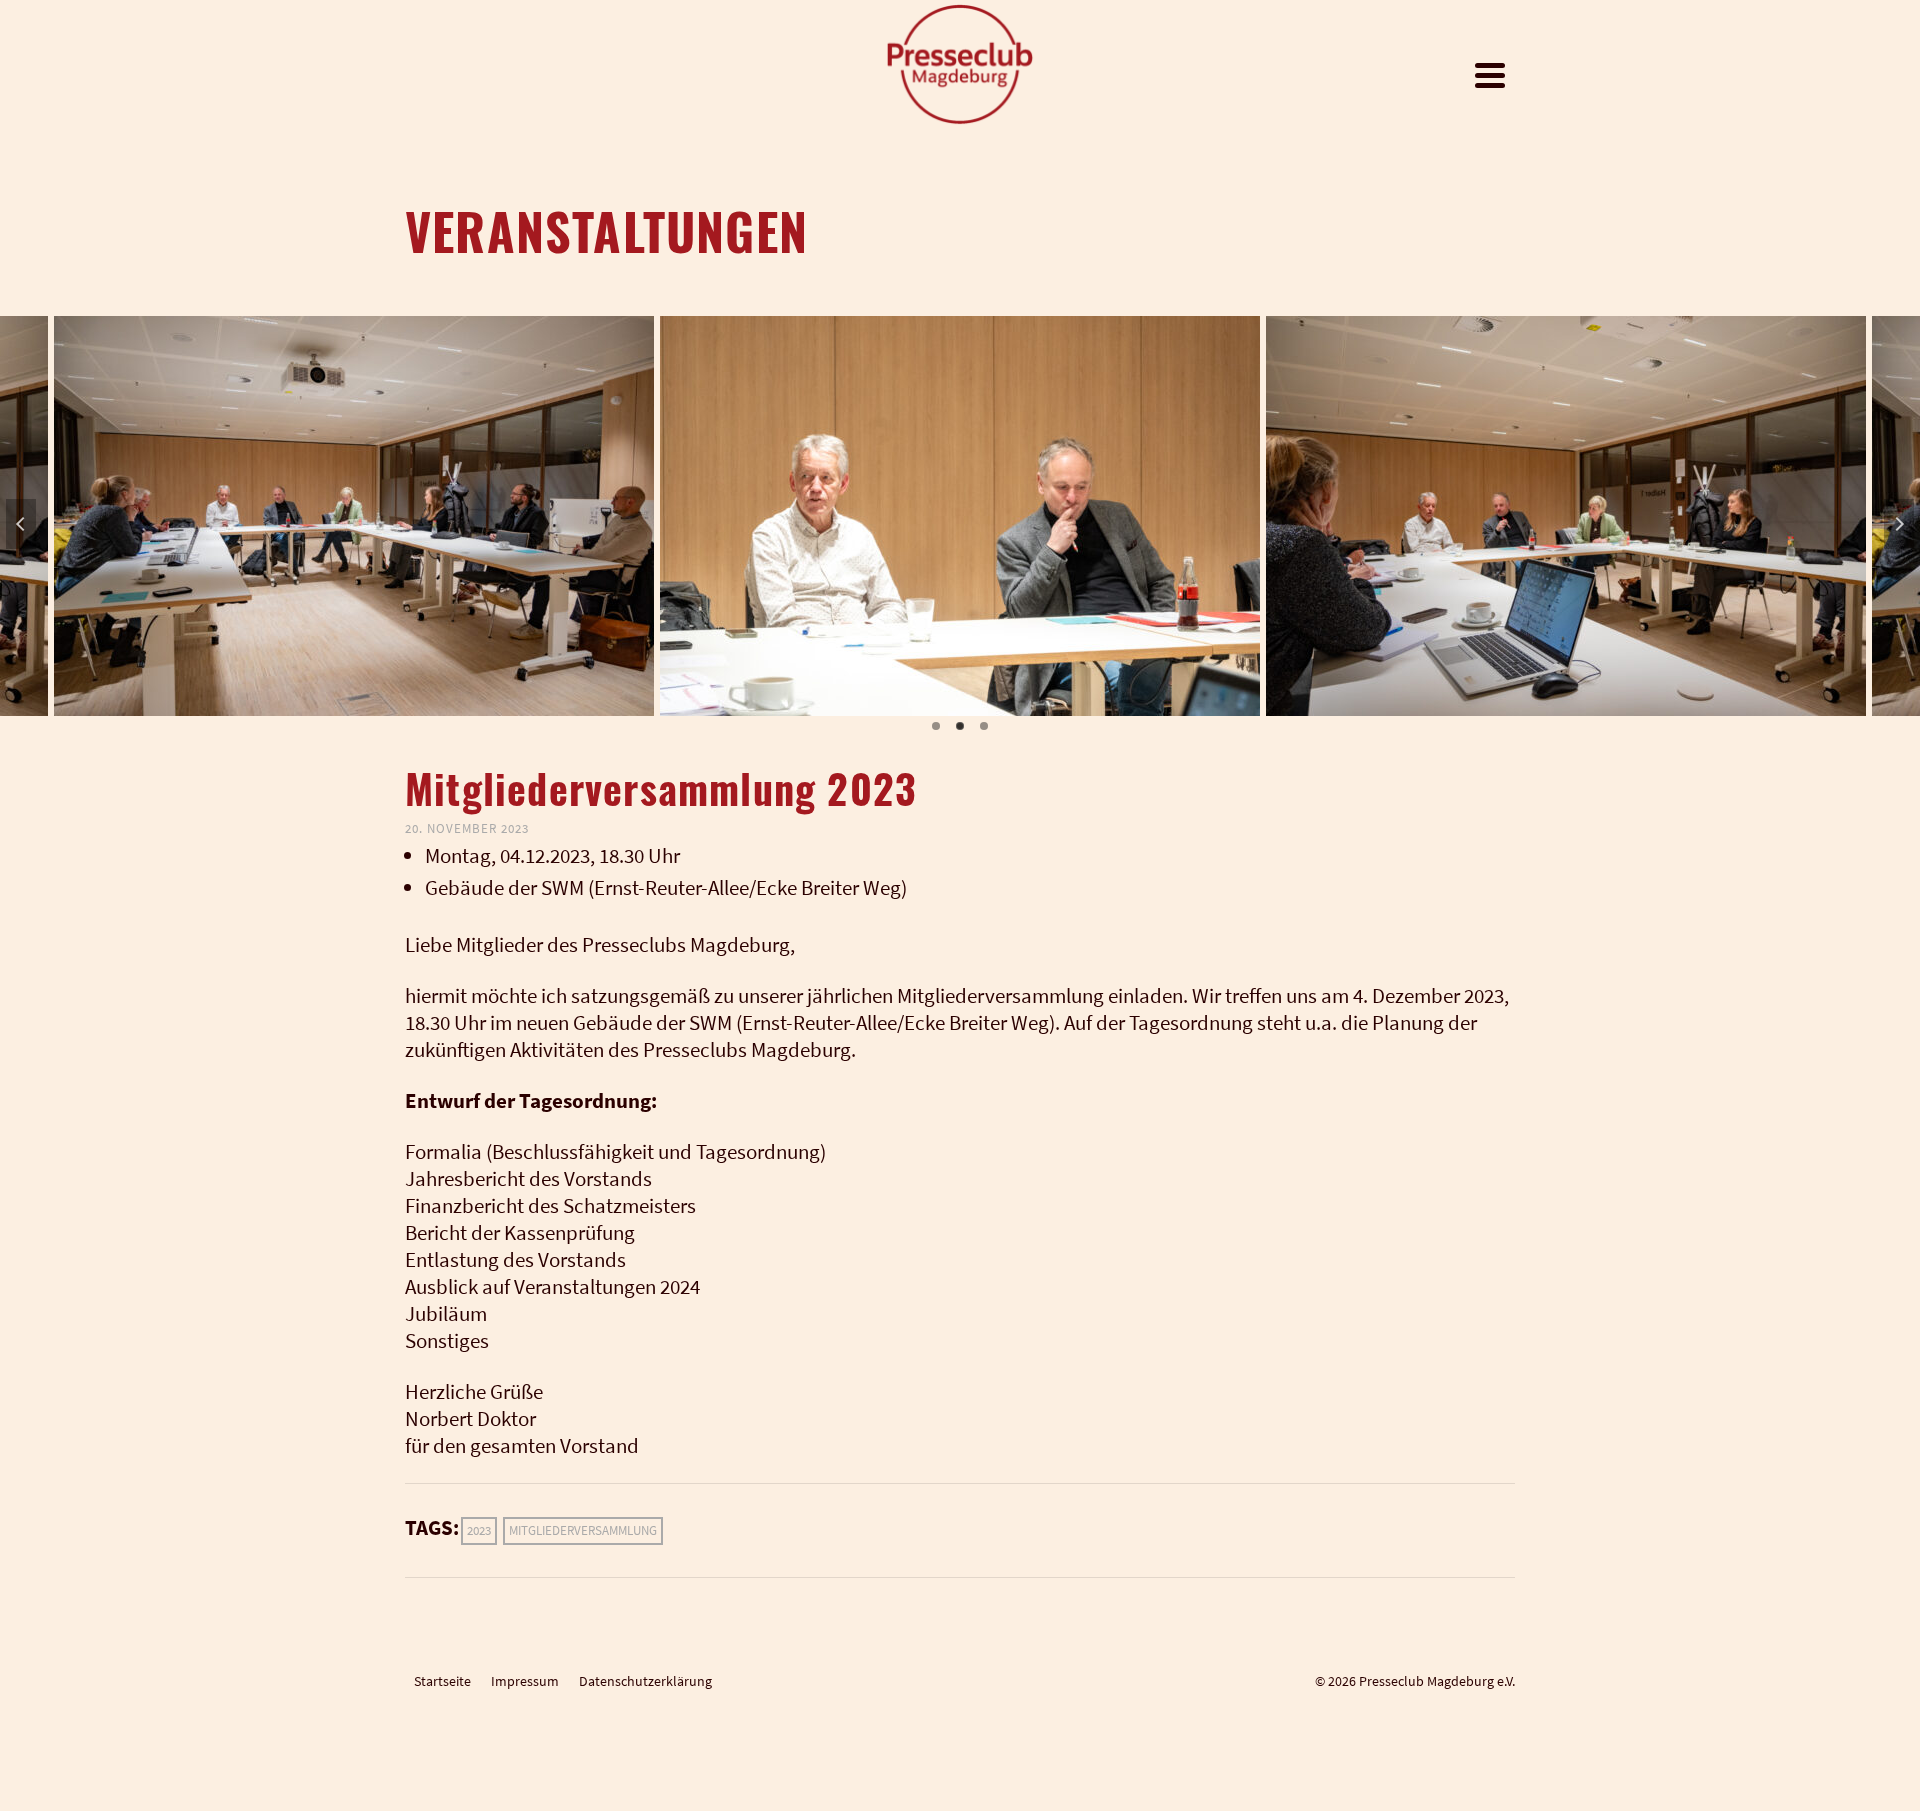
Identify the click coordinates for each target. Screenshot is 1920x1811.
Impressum (525, 1681)
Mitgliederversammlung (583, 1530)
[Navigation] (1490, 75)
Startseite (442, 1681)
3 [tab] (984, 726)
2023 (479, 1530)
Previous (21, 524)
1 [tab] (936, 726)
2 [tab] (960, 726)
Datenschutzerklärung (645, 1681)
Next (1899, 524)
